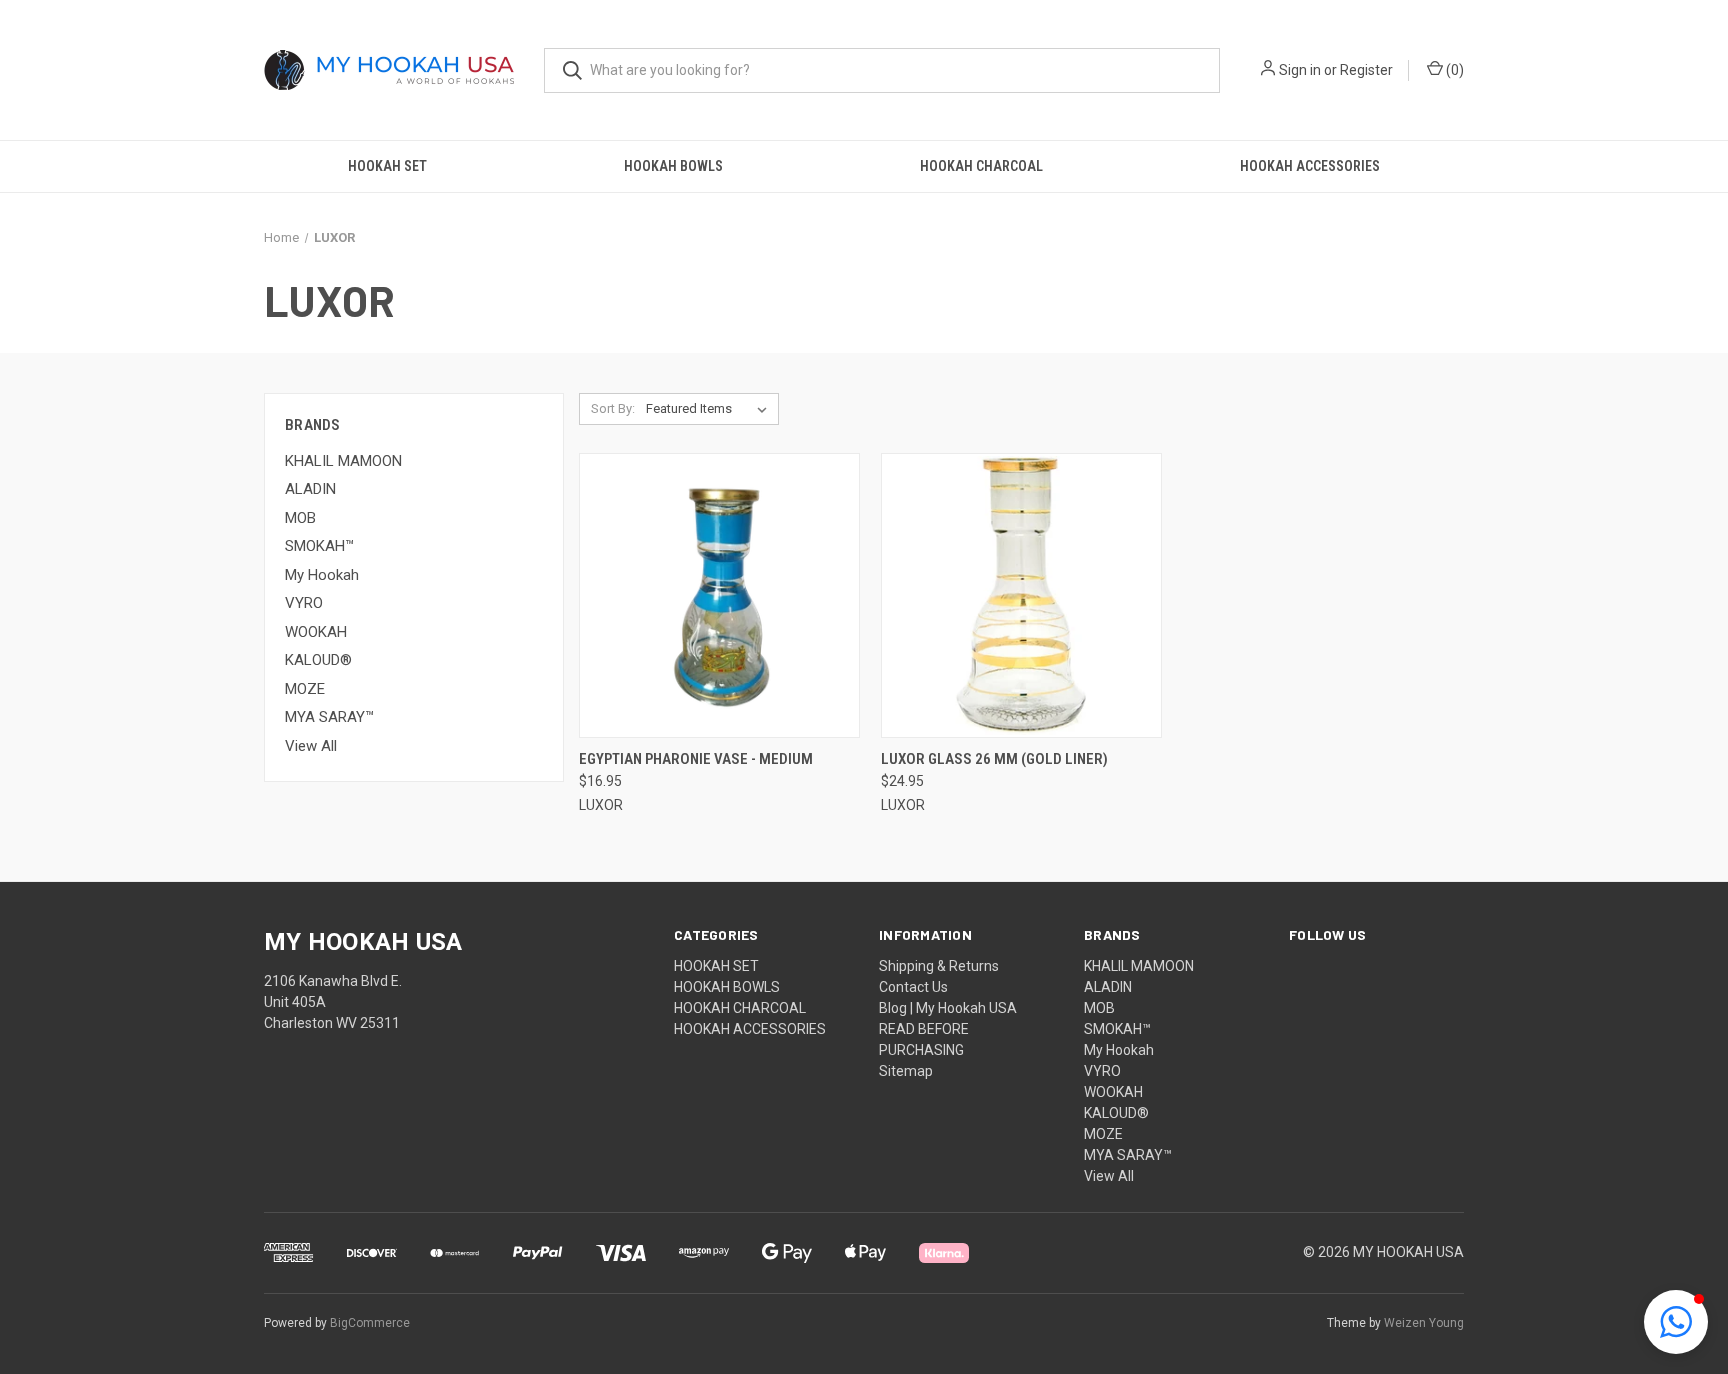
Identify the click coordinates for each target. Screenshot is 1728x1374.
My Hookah (322, 575)
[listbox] (710, 409)
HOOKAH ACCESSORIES (1310, 166)
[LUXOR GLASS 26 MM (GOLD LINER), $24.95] (1021, 595)
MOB (300, 518)
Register (1366, 70)
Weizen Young (1424, 1323)
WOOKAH (316, 632)
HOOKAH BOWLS (673, 166)
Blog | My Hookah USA (948, 1008)
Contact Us (913, 987)
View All (311, 746)
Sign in (1300, 70)
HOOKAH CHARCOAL (981, 166)
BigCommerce (370, 1323)
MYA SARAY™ (329, 717)
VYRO (304, 603)
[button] (1676, 1322)
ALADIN (310, 489)
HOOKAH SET (387, 166)
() (1453, 70)
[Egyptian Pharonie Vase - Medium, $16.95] (719, 595)
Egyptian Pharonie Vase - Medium (696, 759)
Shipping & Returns (939, 966)
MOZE (305, 689)
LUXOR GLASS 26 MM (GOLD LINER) (994, 759)
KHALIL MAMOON (343, 461)
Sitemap (906, 1071)
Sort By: (613, 408)
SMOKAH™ (319, 546)
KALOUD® (318, 660)
